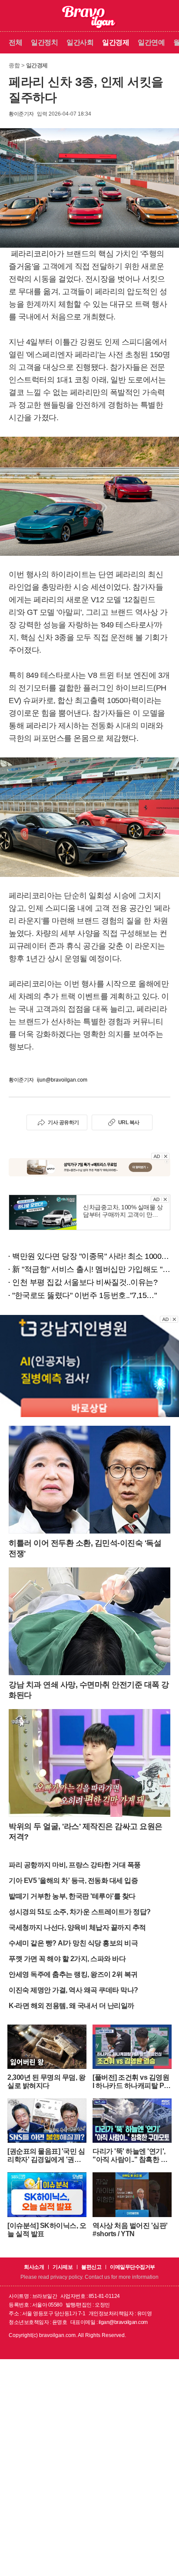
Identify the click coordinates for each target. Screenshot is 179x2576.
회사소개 (34, 2267)
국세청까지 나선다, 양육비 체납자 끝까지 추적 (77, 1927)
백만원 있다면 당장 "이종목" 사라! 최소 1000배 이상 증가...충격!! (91, 1256)
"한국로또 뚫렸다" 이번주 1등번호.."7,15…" (84, 1295)
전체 (15, 42)
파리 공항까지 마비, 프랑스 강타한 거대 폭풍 (75, 1865)
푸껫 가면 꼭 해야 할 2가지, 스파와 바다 (67, 1959)
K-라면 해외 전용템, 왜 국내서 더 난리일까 (71, 2006)
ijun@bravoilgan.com (62, 1080)
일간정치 (44, 42)
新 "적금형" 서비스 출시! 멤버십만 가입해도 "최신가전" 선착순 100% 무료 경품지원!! (91, 1269)
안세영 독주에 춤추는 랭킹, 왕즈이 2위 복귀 (73, 1974)
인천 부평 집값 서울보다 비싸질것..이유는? (85, 1282)
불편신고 (91, 2267)
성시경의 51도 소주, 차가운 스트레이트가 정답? (80, 1912)
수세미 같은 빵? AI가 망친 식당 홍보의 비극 (73, 1943)
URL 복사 (129, 1122)
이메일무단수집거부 (133, 2267)
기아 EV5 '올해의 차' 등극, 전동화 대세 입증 (73, 1881)
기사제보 (63, 2267)
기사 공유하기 (63, 1122)
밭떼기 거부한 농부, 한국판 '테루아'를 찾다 (72, 1896)
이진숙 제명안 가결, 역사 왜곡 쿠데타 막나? (73, 1990)
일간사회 (80, 42)
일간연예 (151, 42)
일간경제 (116, 42)
